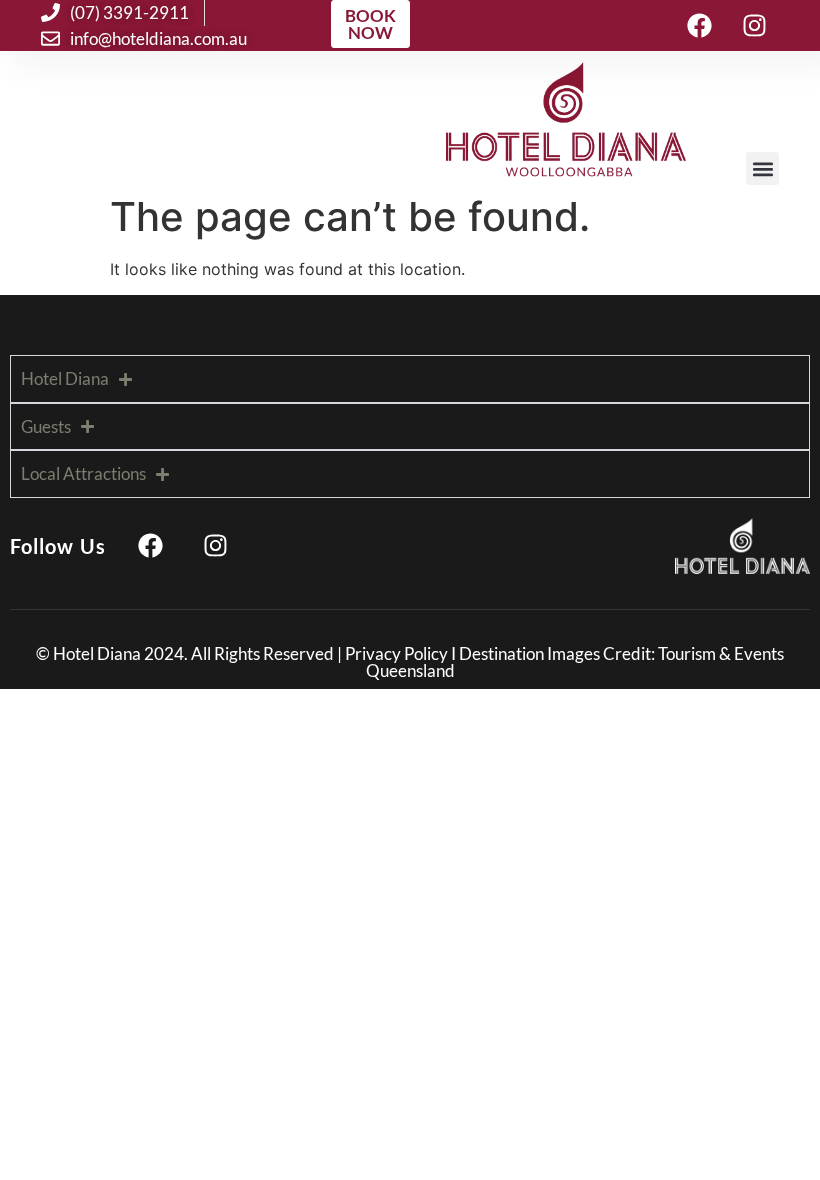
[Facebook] (699, 26)
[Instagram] (754, 26)
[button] (762, 168)
